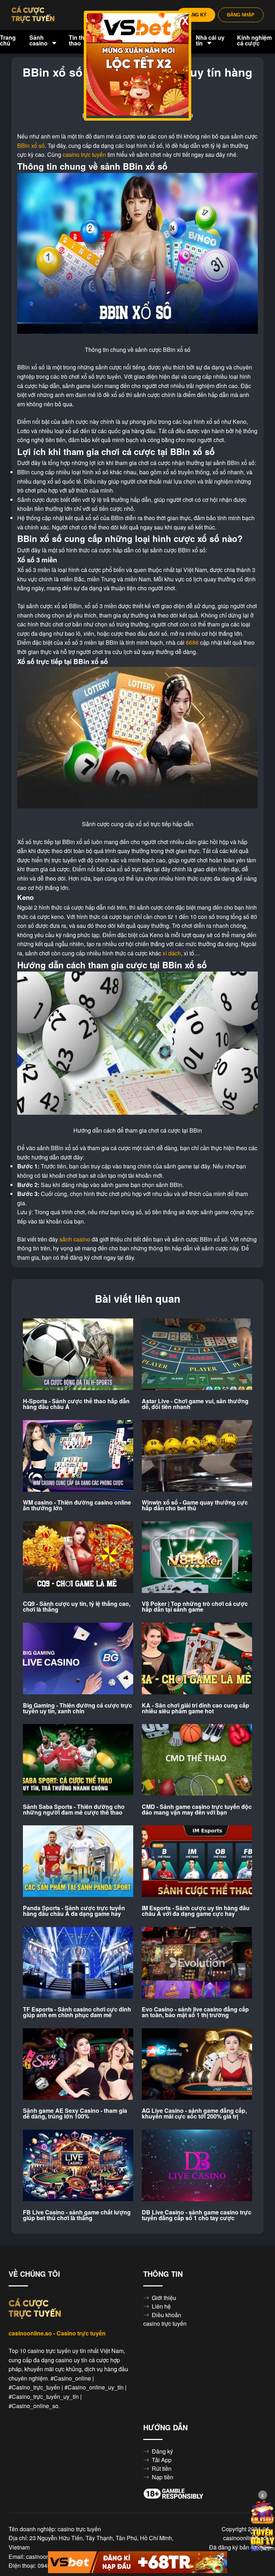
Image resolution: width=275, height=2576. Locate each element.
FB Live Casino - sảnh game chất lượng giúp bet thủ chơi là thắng (77, 2215)
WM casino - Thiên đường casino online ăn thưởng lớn (77, 1505)
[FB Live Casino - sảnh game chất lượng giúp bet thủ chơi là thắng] (78, 2166)
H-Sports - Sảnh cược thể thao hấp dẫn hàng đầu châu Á (76, 1404)
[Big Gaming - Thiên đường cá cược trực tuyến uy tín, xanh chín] (78, 1659)
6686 (192, 643)
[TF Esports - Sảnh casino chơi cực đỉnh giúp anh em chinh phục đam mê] (78, 1963)
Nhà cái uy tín (210, 40)
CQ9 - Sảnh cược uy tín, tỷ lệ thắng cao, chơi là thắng (77, 1607)
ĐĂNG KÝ (196, 15)
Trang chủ (8, 40)
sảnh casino (75, 1239)
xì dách (172, 953)
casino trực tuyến (84, 155)
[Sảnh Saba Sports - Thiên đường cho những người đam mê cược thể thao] (78, 1760)
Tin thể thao (78, 40)
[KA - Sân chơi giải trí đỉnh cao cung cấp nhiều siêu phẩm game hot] (197, 1659)
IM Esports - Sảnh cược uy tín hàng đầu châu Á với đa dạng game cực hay (196, 1911)
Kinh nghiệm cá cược (254, 40)
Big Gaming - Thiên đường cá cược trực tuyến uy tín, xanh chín (78, 1708)
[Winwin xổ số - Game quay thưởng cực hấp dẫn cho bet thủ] (197, 1456)
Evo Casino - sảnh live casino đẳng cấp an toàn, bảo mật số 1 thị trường (195, 2012)
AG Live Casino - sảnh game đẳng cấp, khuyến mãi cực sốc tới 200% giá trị (194, 2113)
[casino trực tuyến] (33, 15)
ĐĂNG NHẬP (241, 15)
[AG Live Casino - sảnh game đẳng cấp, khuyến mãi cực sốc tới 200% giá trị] (197, 2064)
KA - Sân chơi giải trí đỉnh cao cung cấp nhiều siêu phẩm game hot (196, 1708)
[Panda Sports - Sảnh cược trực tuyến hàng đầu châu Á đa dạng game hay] (78, 1861)
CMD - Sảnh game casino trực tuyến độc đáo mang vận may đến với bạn (197, 1810)
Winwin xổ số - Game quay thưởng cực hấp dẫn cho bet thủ (195, 1505)
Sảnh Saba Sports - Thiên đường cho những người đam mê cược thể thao (74, 1810)
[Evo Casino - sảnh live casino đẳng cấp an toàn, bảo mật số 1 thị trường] (197, 1963)
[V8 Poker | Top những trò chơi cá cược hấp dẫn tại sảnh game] (197, 1558)
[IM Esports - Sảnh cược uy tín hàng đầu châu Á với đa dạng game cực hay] (197, 1861)
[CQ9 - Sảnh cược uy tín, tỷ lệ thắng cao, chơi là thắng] (78, 1558)
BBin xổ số (31, 146)
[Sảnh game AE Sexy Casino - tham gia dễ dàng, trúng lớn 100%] (78, 2064)
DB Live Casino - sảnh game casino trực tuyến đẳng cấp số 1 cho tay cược (197, 2215)
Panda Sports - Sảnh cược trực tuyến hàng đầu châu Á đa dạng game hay (74, 1911)
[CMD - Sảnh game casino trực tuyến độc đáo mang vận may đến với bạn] (197, 1760)
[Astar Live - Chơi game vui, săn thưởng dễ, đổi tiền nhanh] (197, 1355)
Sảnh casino (39, 40)
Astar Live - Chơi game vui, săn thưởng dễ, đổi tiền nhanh (195, 1404)
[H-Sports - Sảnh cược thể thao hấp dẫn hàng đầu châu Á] (78, 1355)
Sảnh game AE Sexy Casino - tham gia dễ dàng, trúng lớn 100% (75, 2113)
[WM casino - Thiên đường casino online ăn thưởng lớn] (78, 1456)
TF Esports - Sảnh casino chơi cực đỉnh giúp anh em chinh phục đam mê (77, 2012)
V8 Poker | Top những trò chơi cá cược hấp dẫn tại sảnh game (195, 1607)
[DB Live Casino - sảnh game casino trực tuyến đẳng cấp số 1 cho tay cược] (197, 2166)
